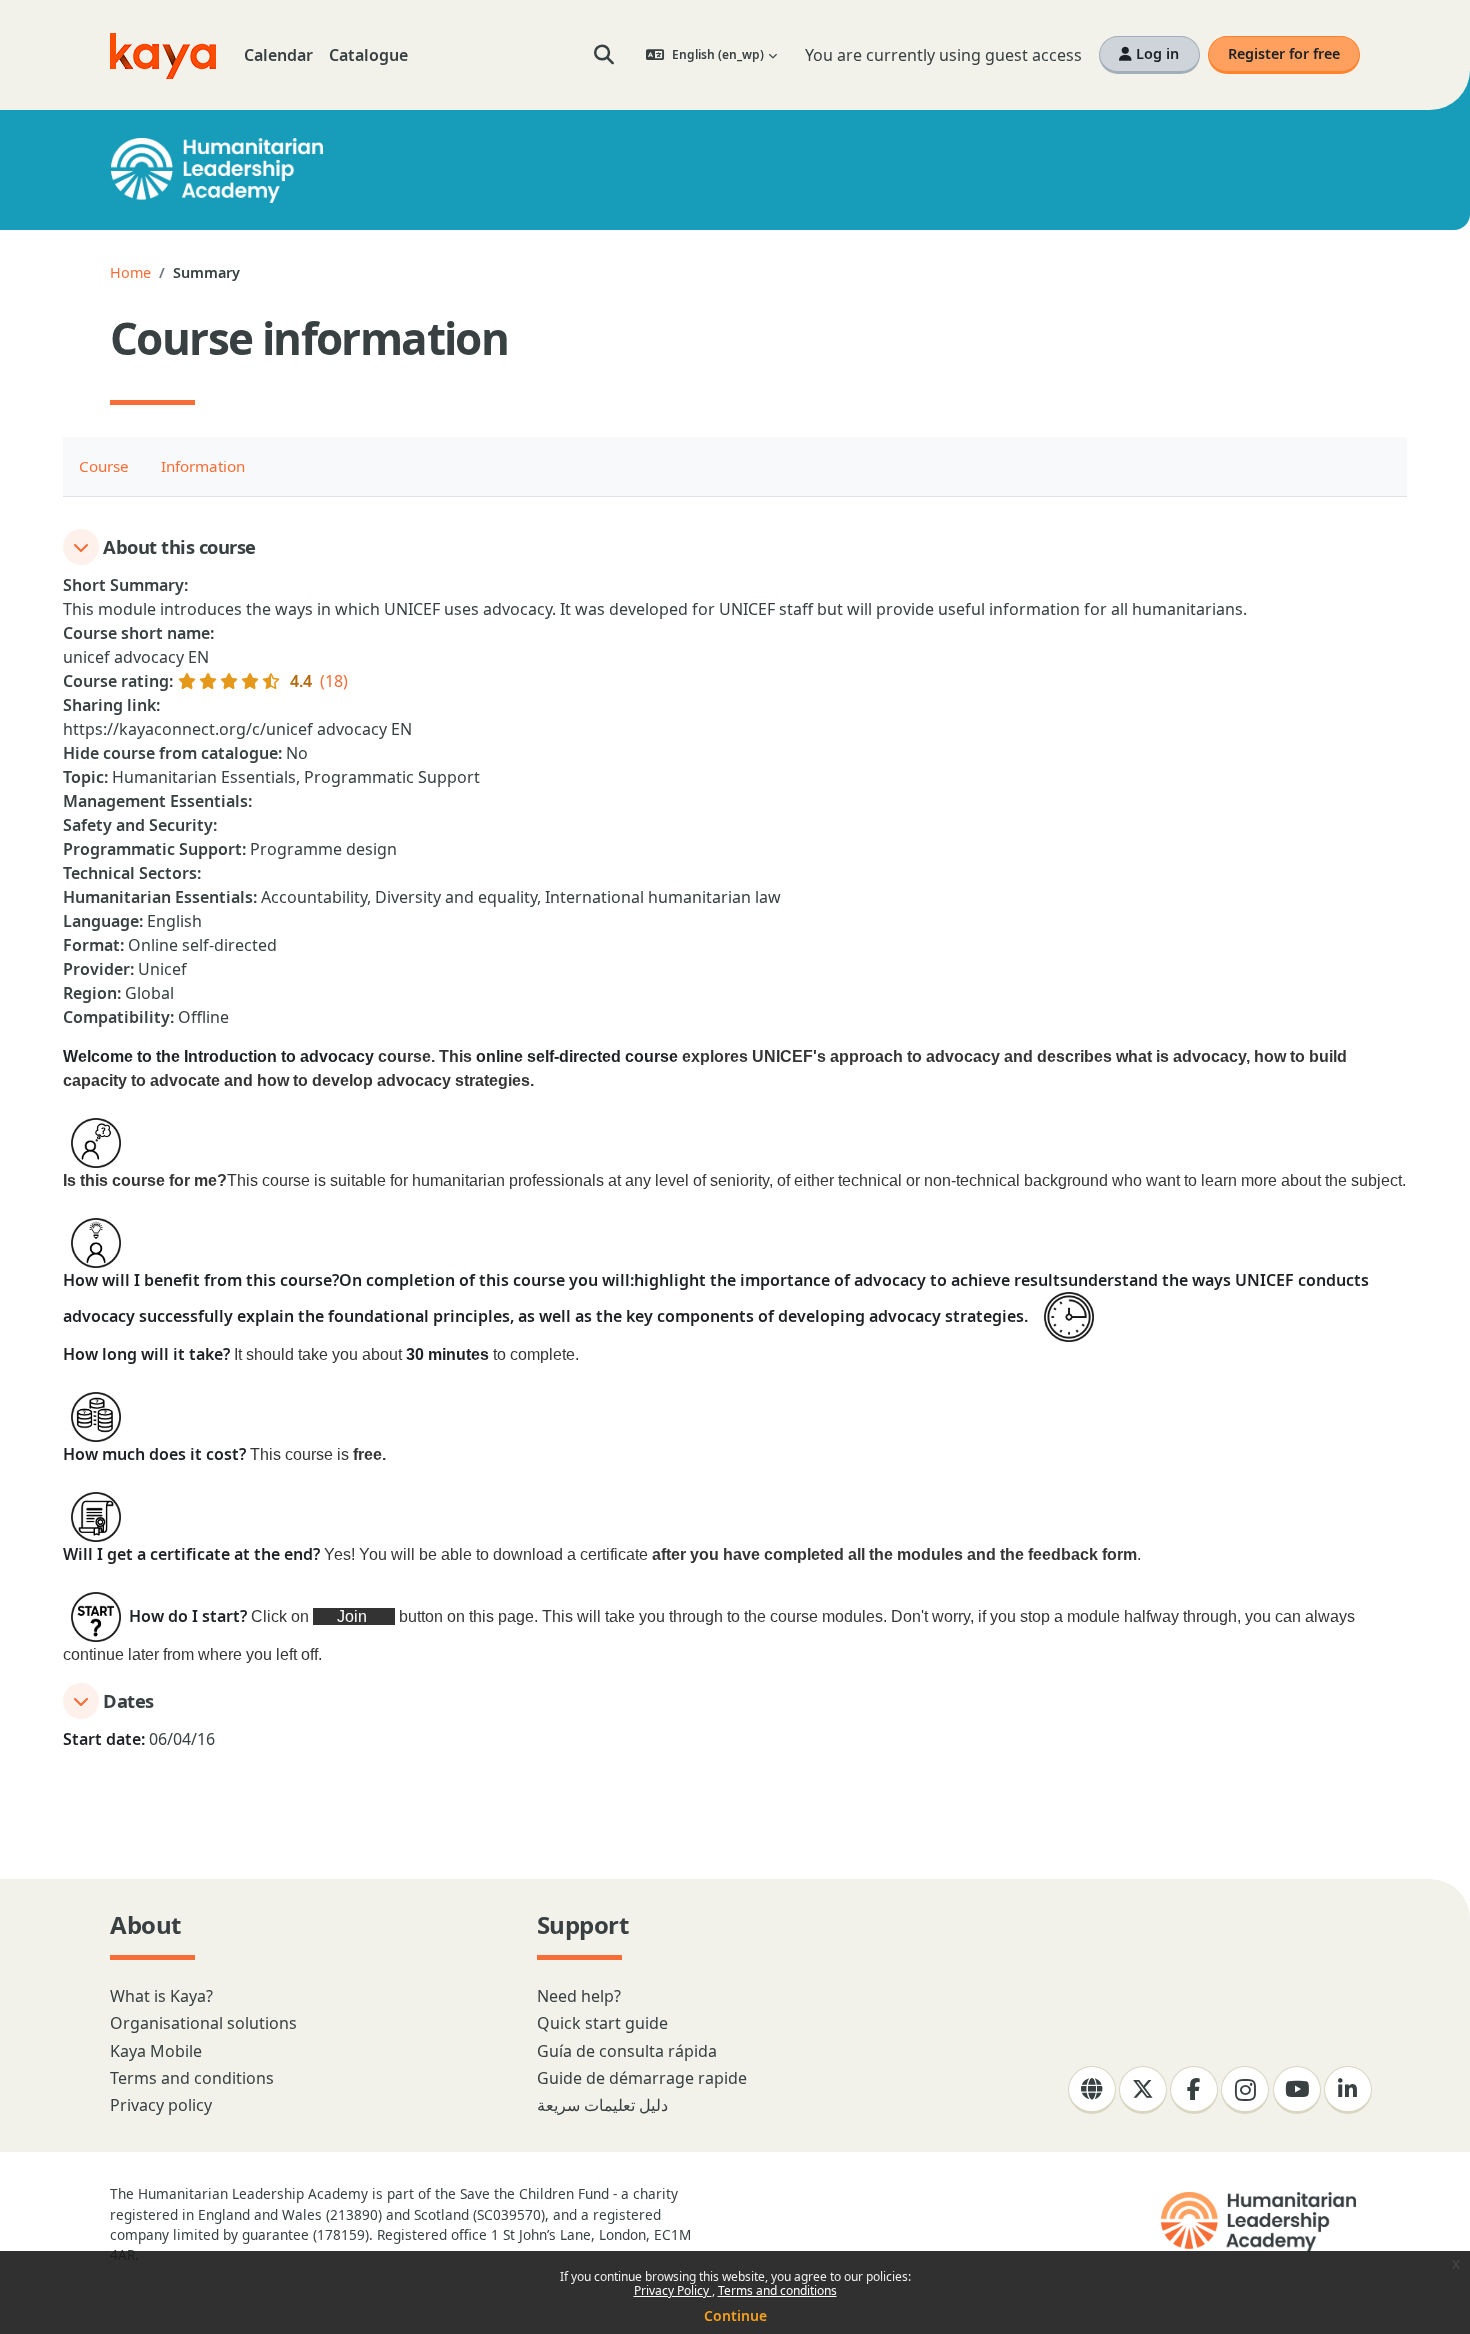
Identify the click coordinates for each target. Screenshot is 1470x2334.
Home (130, 272)
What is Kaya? (161, 1996)
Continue (735, 2315)
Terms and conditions (777, 2290)
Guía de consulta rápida (627, 2051)
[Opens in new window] (1260, 2222)
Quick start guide (602, 2023)
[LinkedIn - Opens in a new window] (1348, 2090)
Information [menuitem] (203, 466)
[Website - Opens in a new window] (1092, 2090)
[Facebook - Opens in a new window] (1194, 2090)
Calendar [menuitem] (278, 55)
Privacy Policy (673, 2290)
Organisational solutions (203, 2023)
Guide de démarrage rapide (642, 2078)
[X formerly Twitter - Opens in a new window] (1143, 2090)
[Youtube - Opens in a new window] (1297, 2090)
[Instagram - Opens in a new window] (1245, 2090)
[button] (604, 55)
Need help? (579, 1996)
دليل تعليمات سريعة (602, 2105)
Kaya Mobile (156, 2051)
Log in (1155, 53)
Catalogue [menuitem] (368, 55)
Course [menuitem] (104, 466)
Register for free (1284, 53)
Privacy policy (161, 2105)
